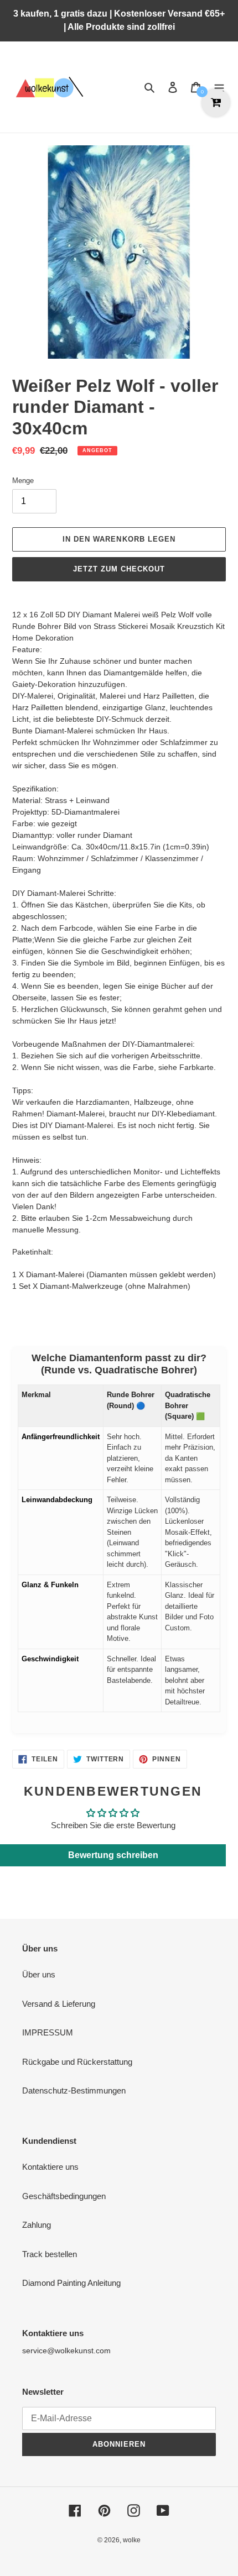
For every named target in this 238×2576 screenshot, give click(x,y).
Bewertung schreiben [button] (113, 1855)
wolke (132, 2540)
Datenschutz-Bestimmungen (74, 2090)
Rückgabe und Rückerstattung (77, 2062)
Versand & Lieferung (59, 2004)
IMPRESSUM (48, 2032)
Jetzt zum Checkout (119, 569)
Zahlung (37, 2225)
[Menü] (219, 87)
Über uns (39, 1974)
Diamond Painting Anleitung (71, 2283)
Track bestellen (50, 2254)
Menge (23, 481)
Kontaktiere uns (50, 2167)
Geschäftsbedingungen (64, 2196)
